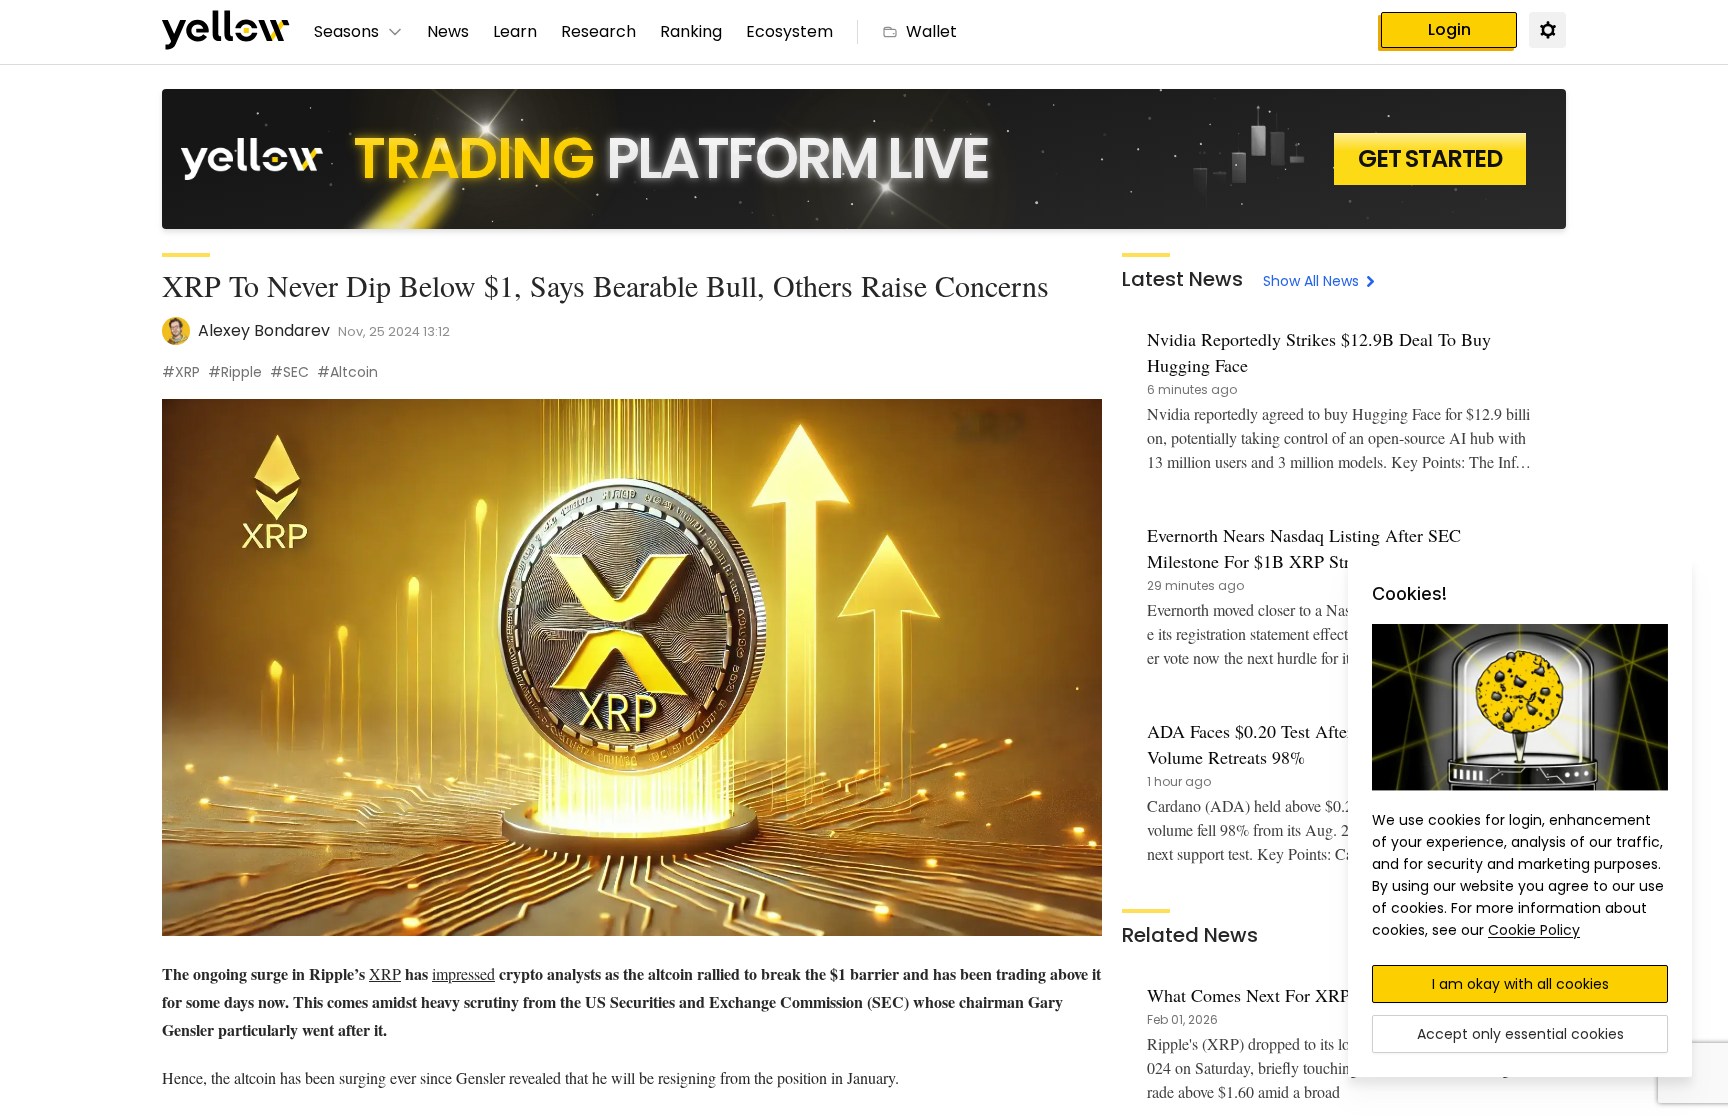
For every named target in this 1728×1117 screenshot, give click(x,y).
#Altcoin (347, 372)
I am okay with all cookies (1520, 984)
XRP (385, 973)
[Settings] (1547, 29)
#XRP (181, 372)
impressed (463, 973)
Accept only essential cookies (1520, 1034)
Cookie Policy (1534, 930)
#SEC (289, 372)
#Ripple (235, 372)
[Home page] (226, 32)
